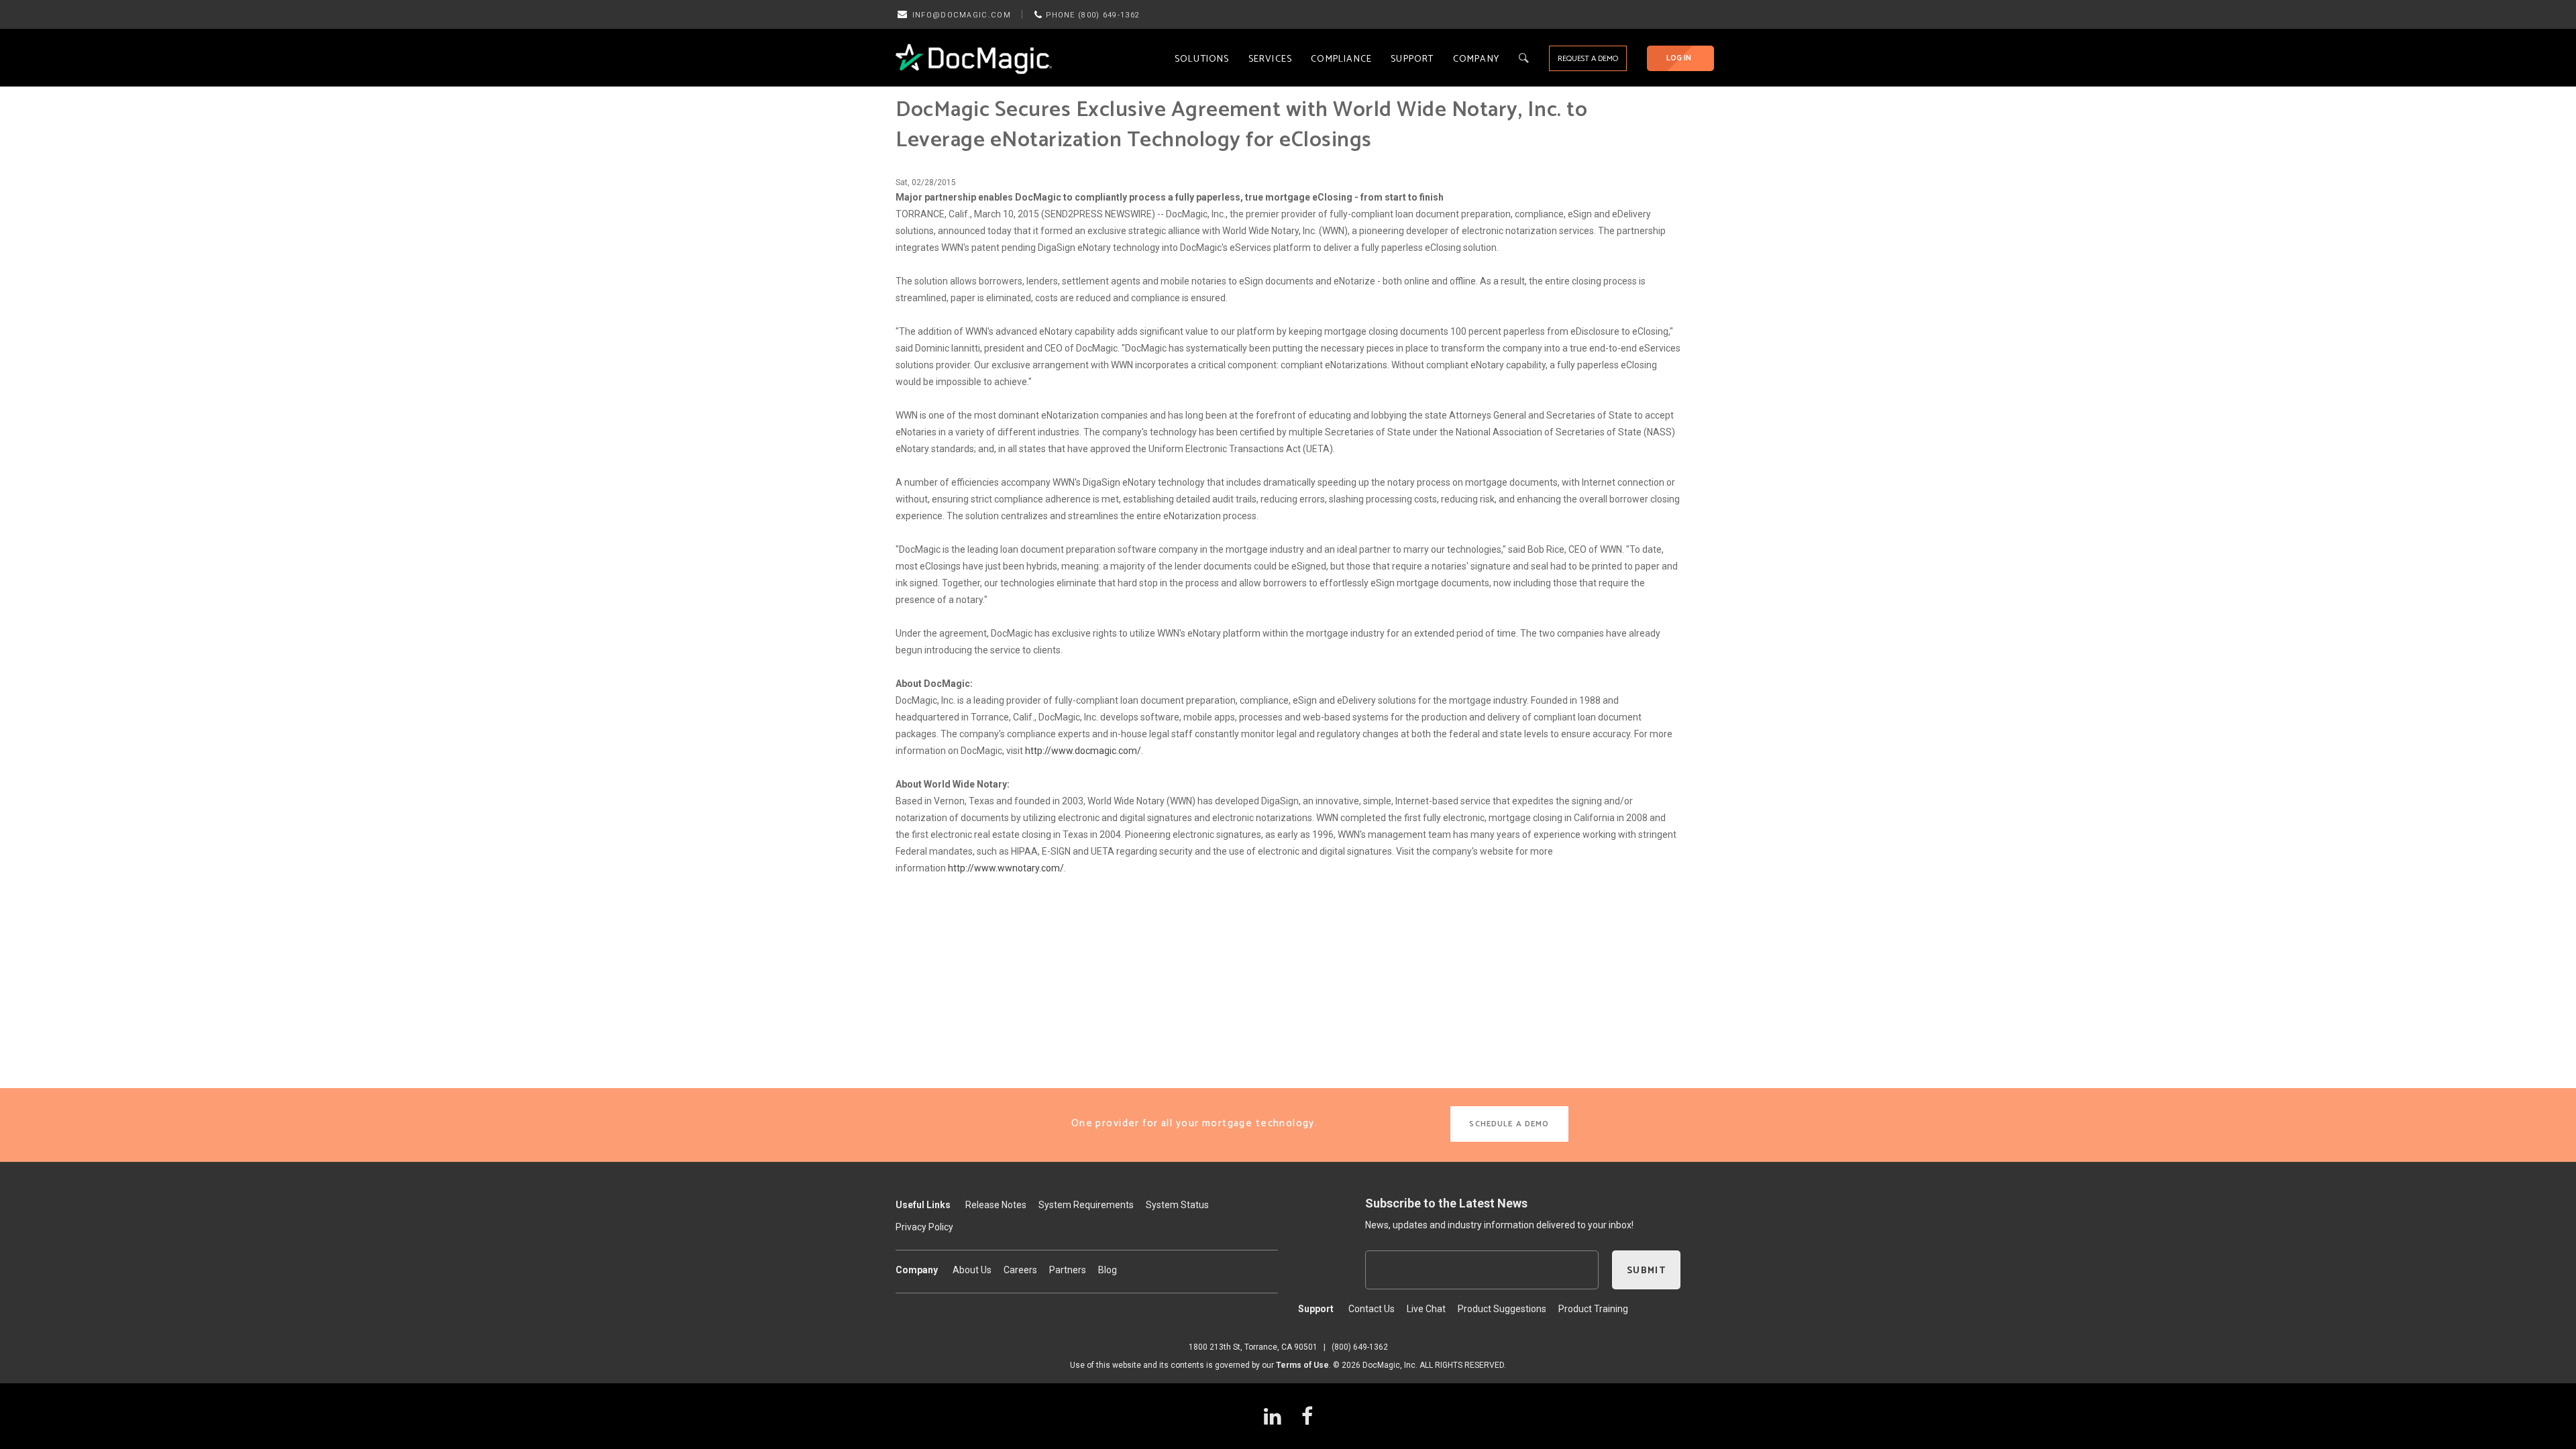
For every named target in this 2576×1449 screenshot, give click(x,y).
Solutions (1202, 59)
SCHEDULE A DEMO (1509, 1124)
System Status (1177, 1205)
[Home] (974, 58)
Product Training (1593, 1309)
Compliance (1341, 59)
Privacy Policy (924, 1227)
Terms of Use (1302, 1365)
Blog (1108, 1270)
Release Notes (996, 1205)
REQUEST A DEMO (1588, 59)
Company (1476, 59)
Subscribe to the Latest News (1446, 1203)
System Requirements (1086, 1205)
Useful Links (923, 1205)
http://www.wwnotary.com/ (1006, 868)
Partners (1068, 1270)
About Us (972, 1270)
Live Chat (1426, 1309)
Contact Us (1372, 1309)
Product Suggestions (1502, 1309)
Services (1271, 59)
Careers (1020, 1270)
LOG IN (1679, 58)
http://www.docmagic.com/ (1083, 751)
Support (1412, 59)
